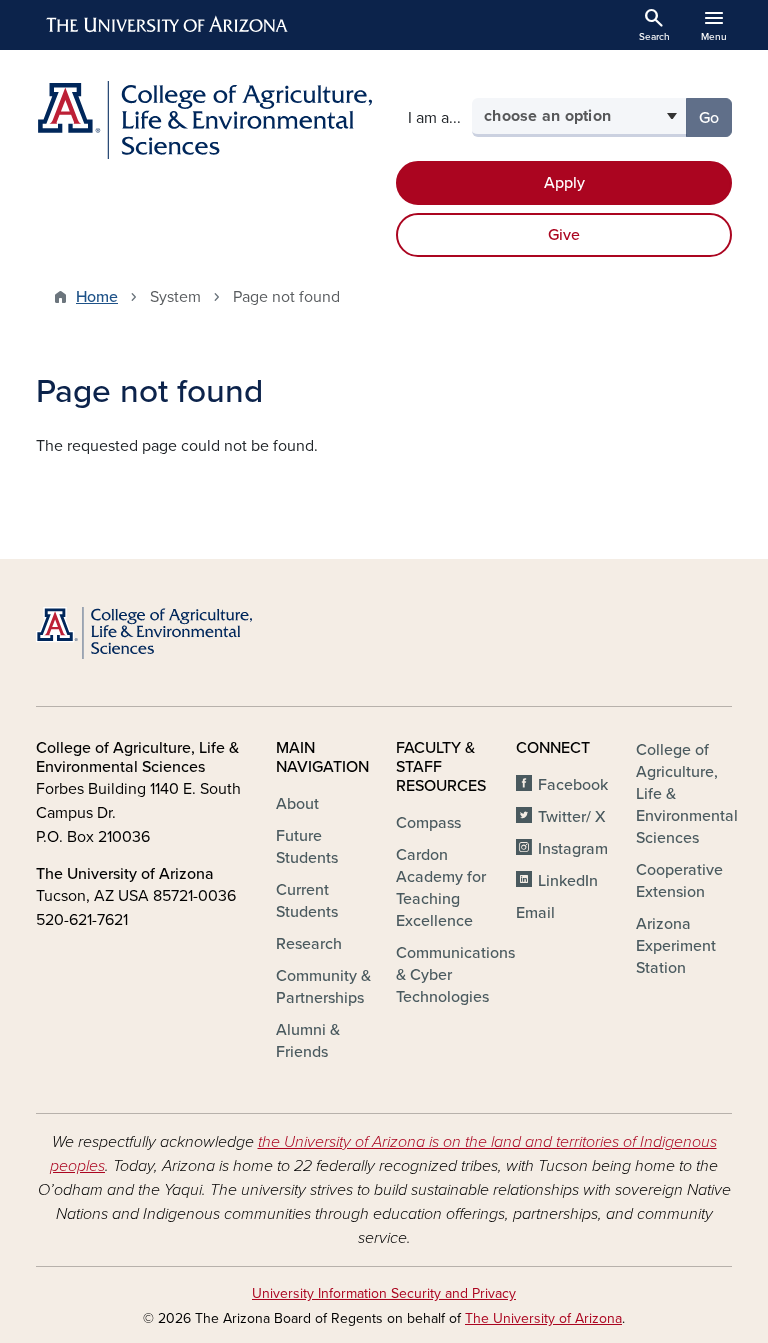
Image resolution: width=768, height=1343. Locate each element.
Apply (564, 183)
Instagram (573, 849)
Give (564, 235)
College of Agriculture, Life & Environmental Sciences (687, 794)
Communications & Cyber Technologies (455, 975)
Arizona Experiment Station (676, 946)
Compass (428, 823)
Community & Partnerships (323, 987)
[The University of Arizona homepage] (168, 25)
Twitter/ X (572, 817)
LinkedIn (568, 881)
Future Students (307, 847)
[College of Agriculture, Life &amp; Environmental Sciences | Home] (204, 120)
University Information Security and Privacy (384, 1293)
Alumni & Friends (308, 1041)
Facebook (573, 785)
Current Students (307, 901)
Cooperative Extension (679, 881)
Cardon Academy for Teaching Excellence (441, 888)
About (297, 804)
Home (97, 297)
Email (535, 913)
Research (309, 944)
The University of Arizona (543, 1318)
